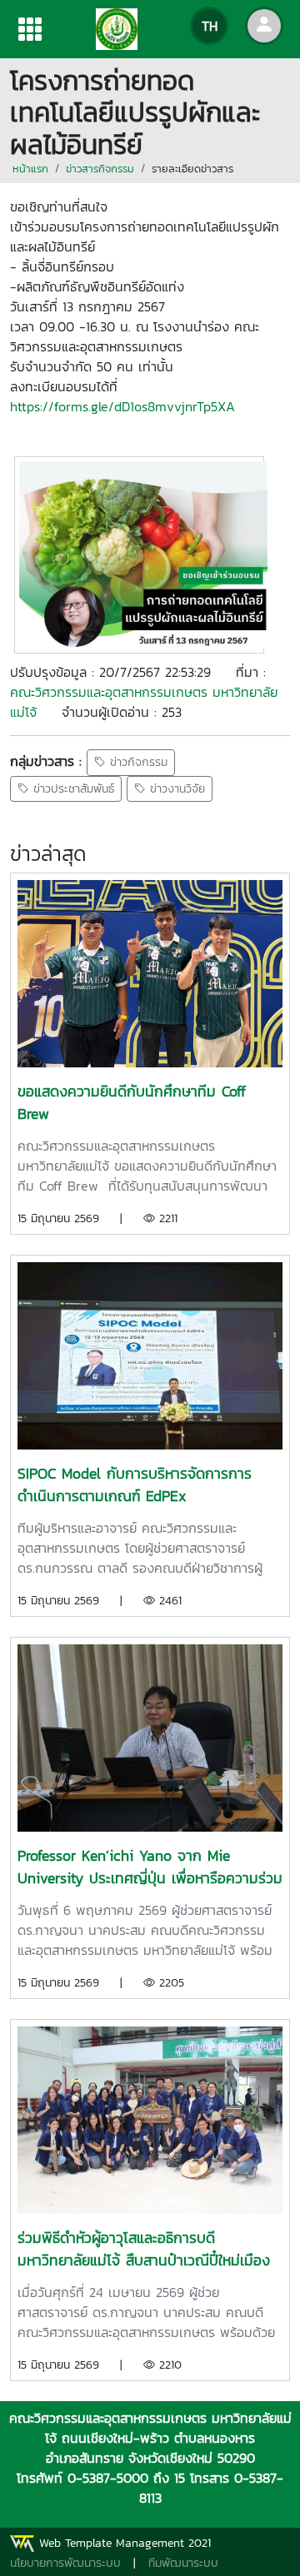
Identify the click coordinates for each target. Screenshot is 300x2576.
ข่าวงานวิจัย (175, 789)
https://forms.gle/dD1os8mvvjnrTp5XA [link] (122, 406)
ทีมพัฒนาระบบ (183, 2563)
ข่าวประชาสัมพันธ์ (72, 789)
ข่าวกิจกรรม (137, 763)
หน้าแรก (30, 169)
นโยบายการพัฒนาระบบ (65, 2563)
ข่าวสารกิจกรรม (100, 169)
